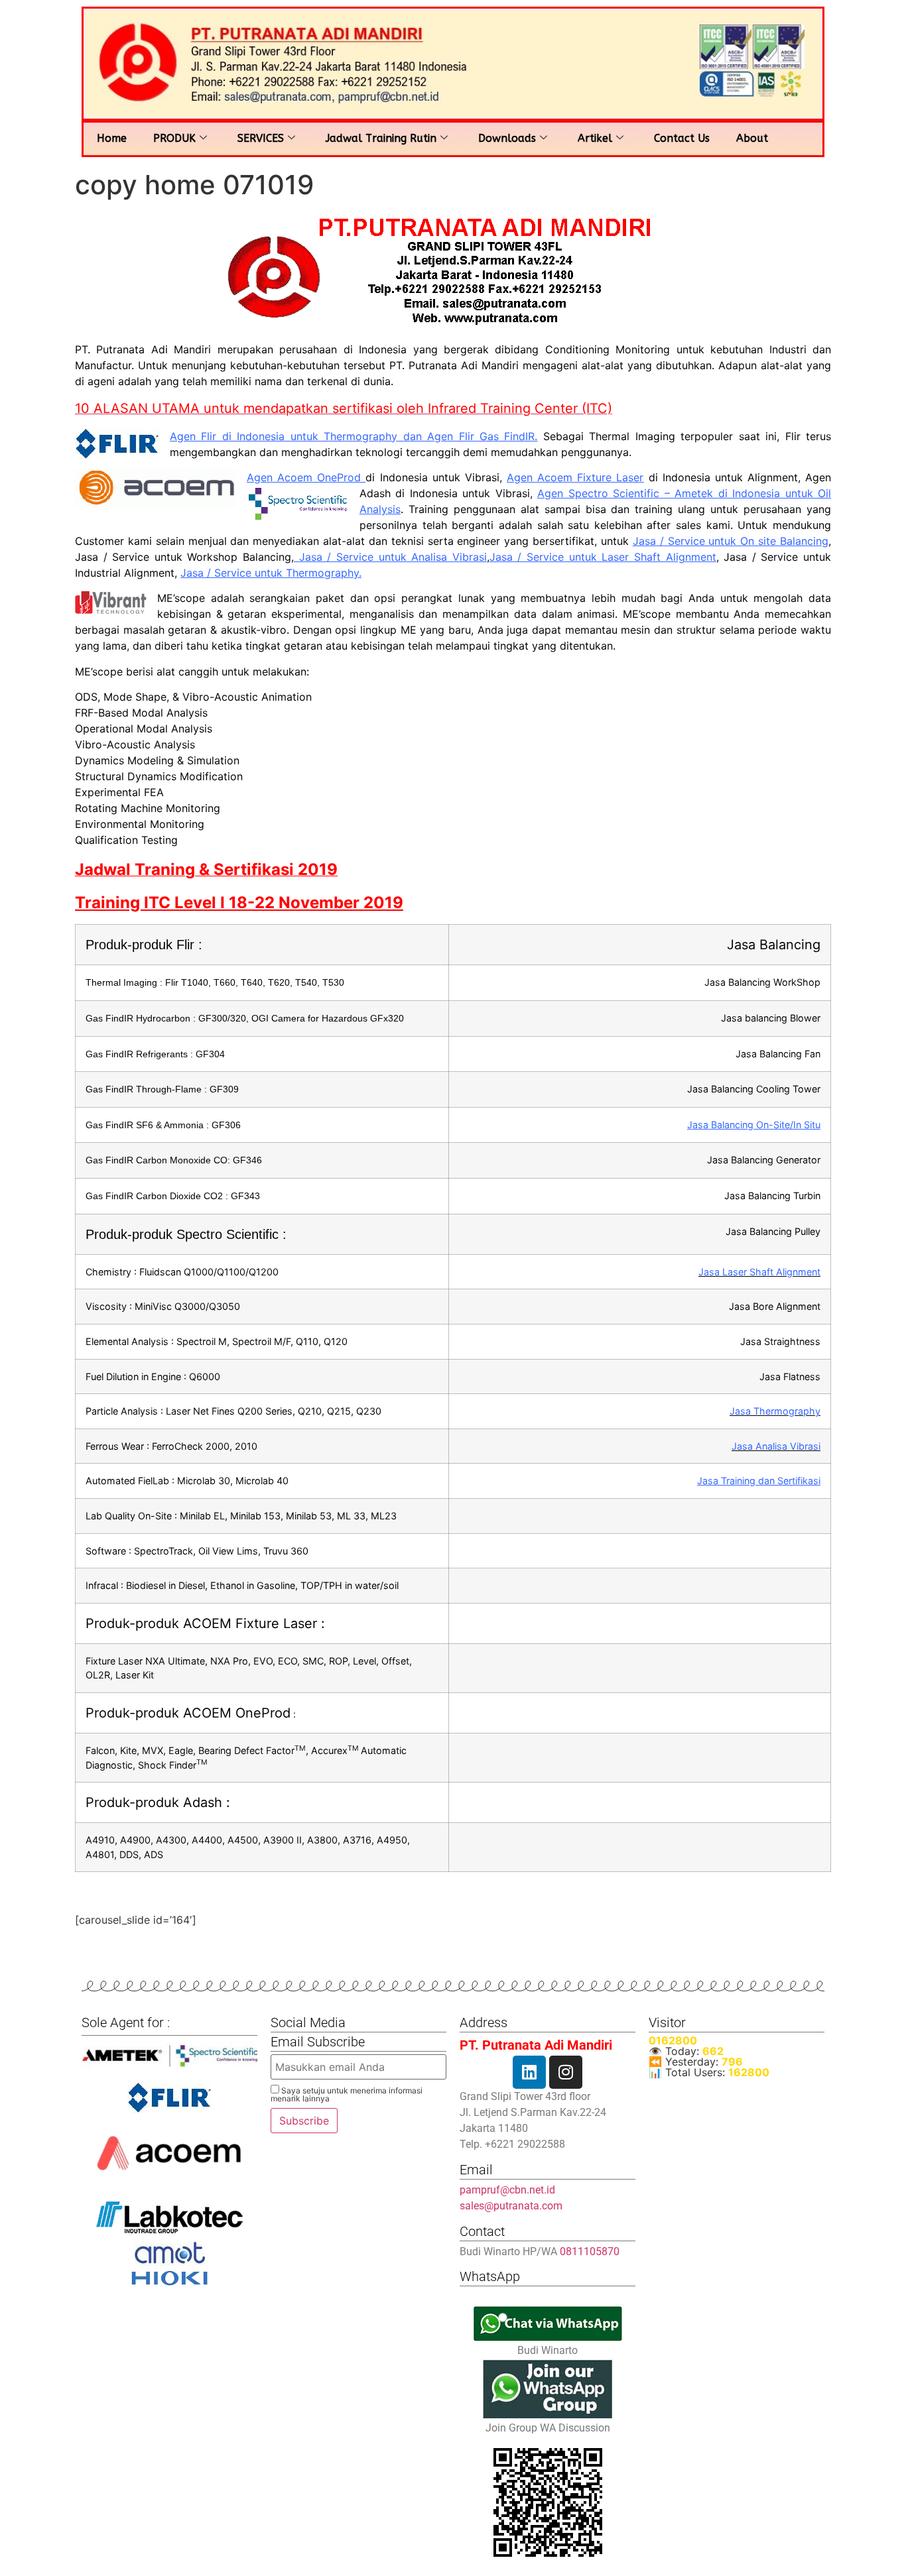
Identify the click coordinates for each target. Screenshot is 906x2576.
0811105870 (590, 2252)
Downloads (507, 138)
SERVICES (261, 138)
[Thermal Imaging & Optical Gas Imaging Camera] (169, 2098)
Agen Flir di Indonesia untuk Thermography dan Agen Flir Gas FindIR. (354, 436)
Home (112, 138)
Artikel (595, 138)
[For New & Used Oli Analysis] (169, 2056)
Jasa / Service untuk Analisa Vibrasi (393, 557)
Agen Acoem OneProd (304, 477)
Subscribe (304, 2121)
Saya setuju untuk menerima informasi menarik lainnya (347, 2094)
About (752, 138)
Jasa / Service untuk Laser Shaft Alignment (603, 557)
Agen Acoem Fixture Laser (575, 477)
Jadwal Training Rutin (381, 138)
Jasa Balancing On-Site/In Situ (754, 1125)
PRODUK (174, 138)
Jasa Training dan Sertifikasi (759, 1481)
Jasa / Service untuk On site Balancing (731, 541)
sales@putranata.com (511, 2206)
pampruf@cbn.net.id (507, 2190)
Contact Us (682, 138)
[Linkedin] (529, 2072)
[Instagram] (566, 2072)
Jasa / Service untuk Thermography (270, 573)
